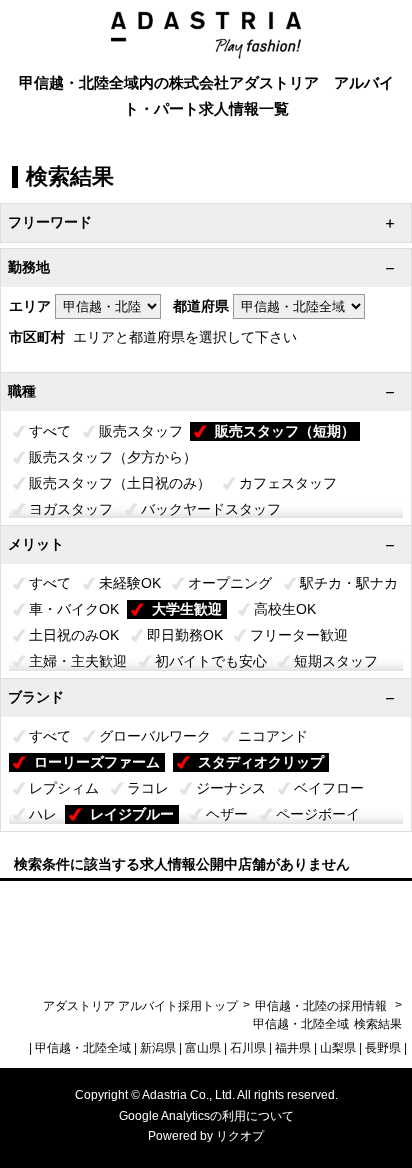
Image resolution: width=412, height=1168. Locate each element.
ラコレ (148, 788)
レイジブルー (132, 814)
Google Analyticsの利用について (206, 1116)
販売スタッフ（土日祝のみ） (120, 483)
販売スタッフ (141, 431)
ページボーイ (318, 814)
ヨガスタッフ (71, 509)
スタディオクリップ (261, 762)
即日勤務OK (185, 635)
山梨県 (338, 1048)
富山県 (203, 1048)
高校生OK (285, 609)
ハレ (43, 814)
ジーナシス (231, 788)
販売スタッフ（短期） (285, 431)
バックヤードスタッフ (211, 509)
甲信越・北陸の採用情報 (322, 1006)
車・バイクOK (74, 609)
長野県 (383, 1048)
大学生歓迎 (187, 609)
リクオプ (240, 1136)
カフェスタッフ (288, 483)
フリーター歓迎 (299, 635)
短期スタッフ (336, 661)
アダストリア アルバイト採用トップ (140, 1006)
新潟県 (158, 1048)
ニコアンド (273, 736)
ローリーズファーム (97, 762)
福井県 (293, 1048)
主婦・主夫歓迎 (78, 661)
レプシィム (64, 788)
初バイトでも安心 (211, 661)
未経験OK (130, 583)
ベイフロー (329, 788)
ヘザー (227, 814)
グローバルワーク (155, 736)
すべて (50, 431)
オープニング (230, 583)
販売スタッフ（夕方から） (113, 457)
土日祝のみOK (74, 635)
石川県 (248, 1048)
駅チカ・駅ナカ (349, 583)
